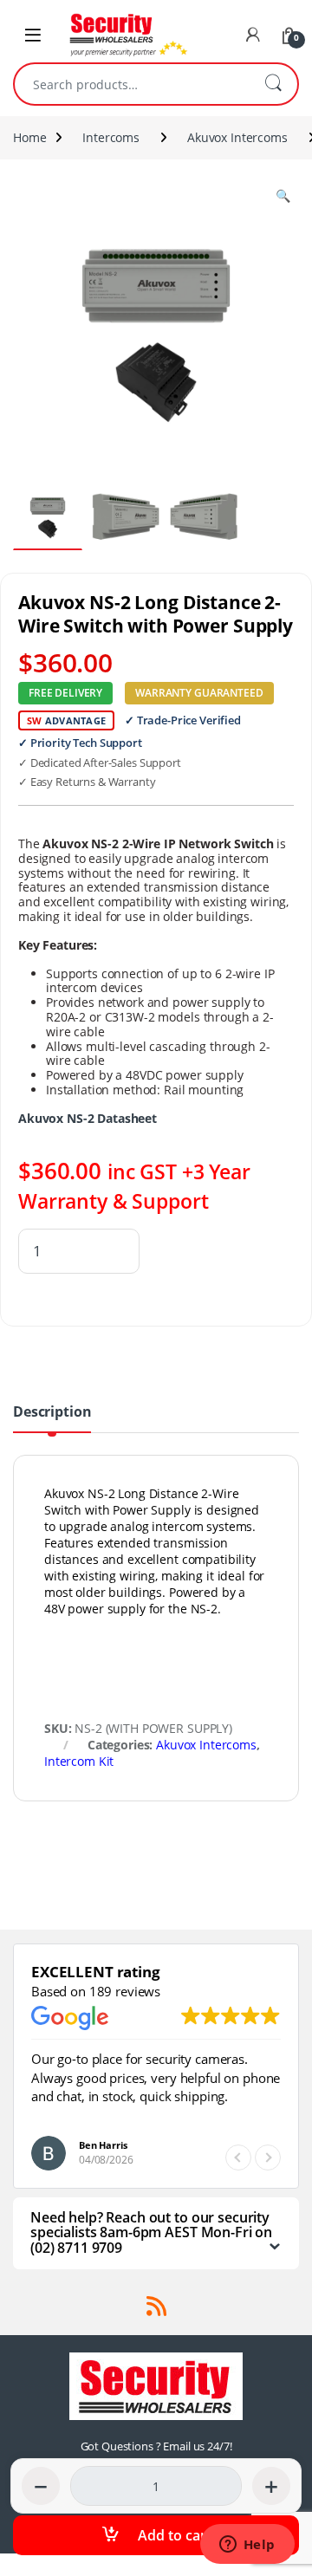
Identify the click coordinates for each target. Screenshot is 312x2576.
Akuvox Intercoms (237, 137)
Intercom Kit (79, 1761)
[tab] (52, 1418)
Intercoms (111, 137)
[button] (268, 2157)
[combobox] (132, 84)
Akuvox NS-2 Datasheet (88, 1118)
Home (29, 137)
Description (52, 1413)
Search (273, 84)
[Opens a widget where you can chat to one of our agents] (247, 2546)
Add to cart (175, 2535)
